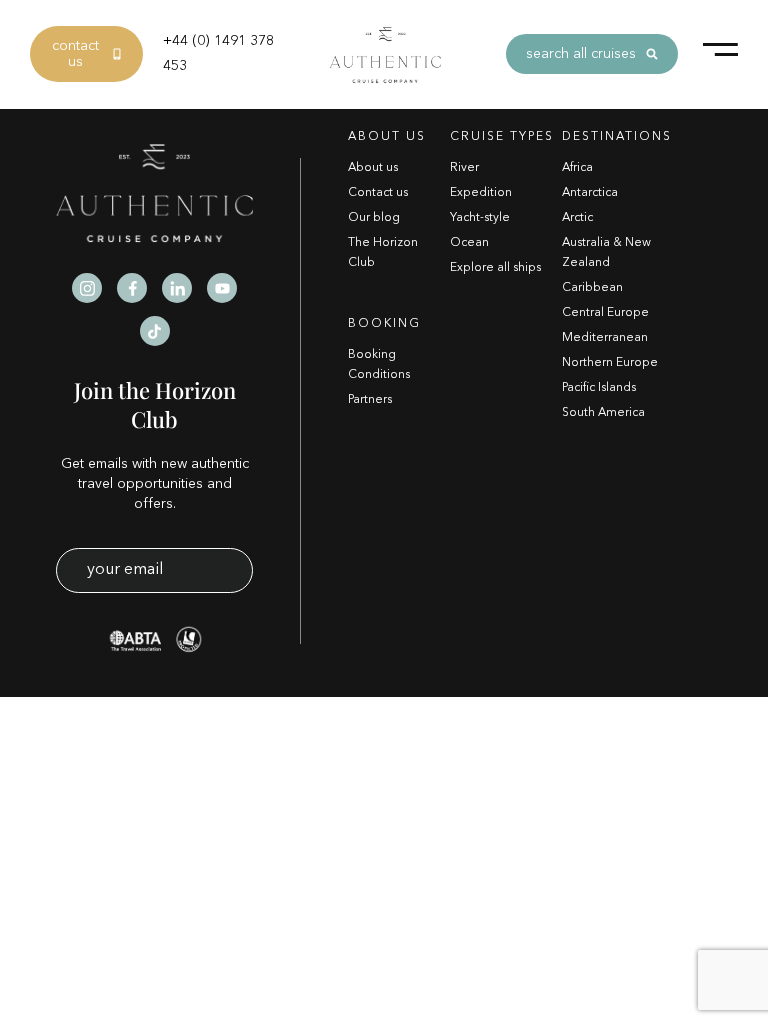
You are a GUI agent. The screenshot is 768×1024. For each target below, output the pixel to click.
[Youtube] (222, 288)
